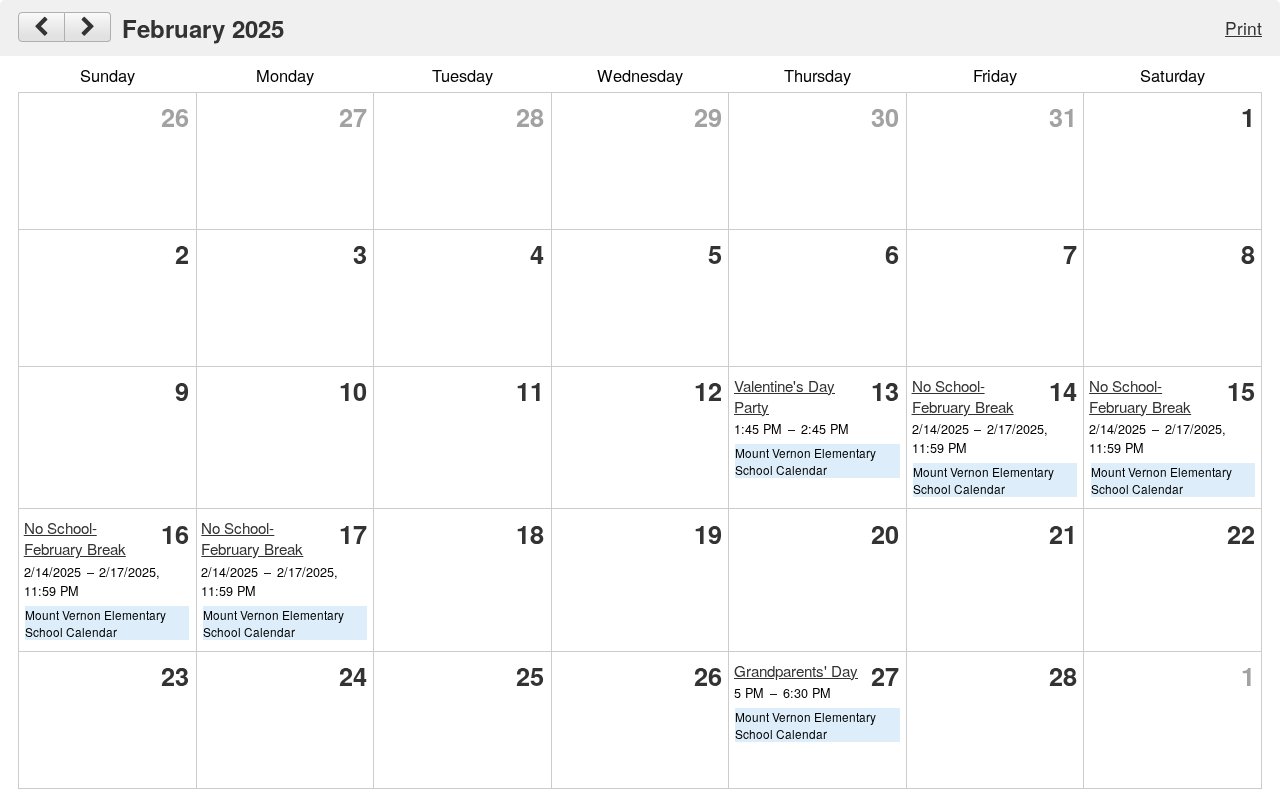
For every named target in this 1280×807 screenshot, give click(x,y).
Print (1243, 27)
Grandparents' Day (796, 670)
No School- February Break (963, 396)
